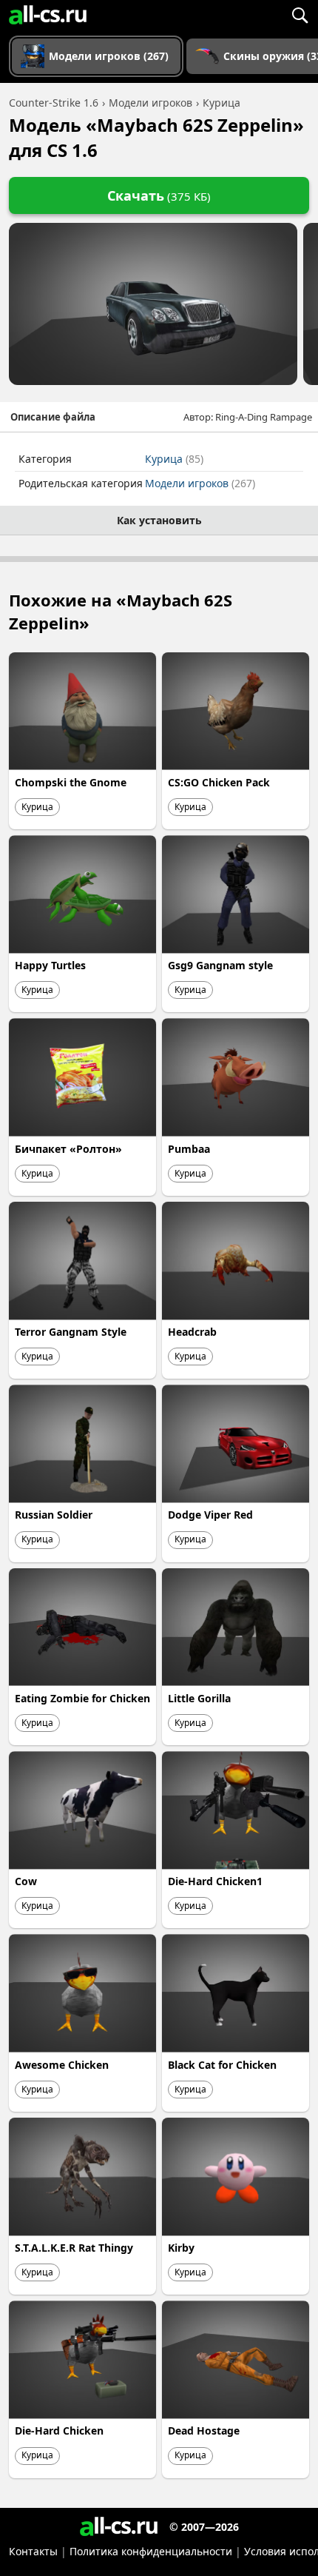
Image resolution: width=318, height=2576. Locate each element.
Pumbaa (189, 1149)
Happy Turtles (50, 965)
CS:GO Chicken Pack (219, 782)
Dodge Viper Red (210, 1515)
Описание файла (53, 417)
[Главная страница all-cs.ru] (48, 15)
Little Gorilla (199, 1698)
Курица (174, 459)
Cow (26, 1881)
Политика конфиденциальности (151, 2551)
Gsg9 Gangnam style (220, 965)
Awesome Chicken (62, 2065)
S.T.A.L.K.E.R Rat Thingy (74, 2248)
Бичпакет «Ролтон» (68, 1149)
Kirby (181, 2248)
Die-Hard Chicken (59, 2431)
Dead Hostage (204, 2431)
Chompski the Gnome (71, 782)
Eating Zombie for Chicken (82, 1698)
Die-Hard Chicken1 (215, 1881)
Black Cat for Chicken (222, 2065)
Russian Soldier (54, 1515)
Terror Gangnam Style (71, 1332)
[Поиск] (300, 15)
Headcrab (192, 1332)
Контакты (33, 2551)
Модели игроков (200, 483)
